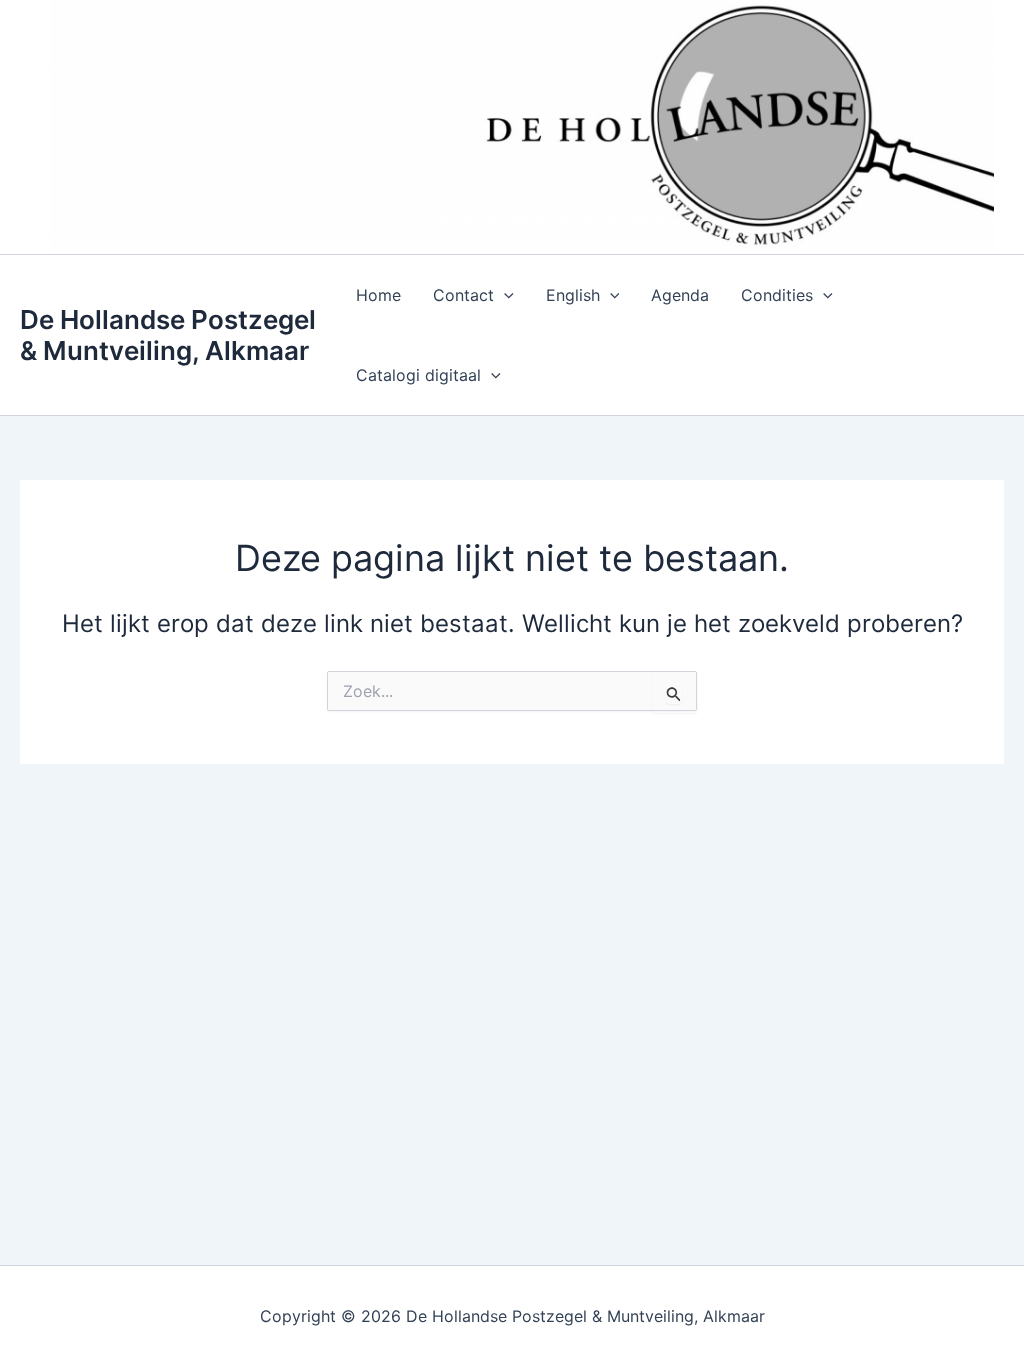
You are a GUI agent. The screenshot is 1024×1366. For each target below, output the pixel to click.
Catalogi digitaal (418, 375)
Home (378, 295)
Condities (777, 295)
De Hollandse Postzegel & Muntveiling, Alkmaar (168, 335)
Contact (463, 295)
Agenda (680, 295)
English (573, 295)
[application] (504, 295)
